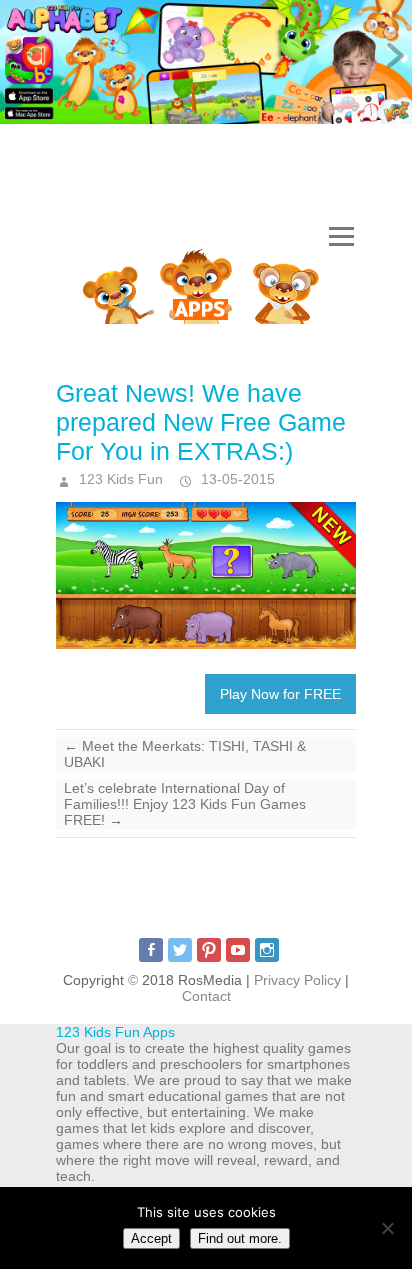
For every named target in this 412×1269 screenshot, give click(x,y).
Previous (20, 57)
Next (392, 57)
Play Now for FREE (280, 694)
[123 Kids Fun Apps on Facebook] (151, 950)
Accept (151, 1238)
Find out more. (240, 1238)
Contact (206, 996)
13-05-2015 (236, 479)
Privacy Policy (297, 980)
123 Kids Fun (119, 479)
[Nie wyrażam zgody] (387, 1228)
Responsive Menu (341, 237)
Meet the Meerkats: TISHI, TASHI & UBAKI (185, 754)
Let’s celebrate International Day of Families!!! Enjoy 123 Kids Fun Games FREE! (185, 804)
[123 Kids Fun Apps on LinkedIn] (267, 950)
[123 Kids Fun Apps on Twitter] (180, 950)
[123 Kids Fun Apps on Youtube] (238, 950)
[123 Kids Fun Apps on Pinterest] (209, 950)
